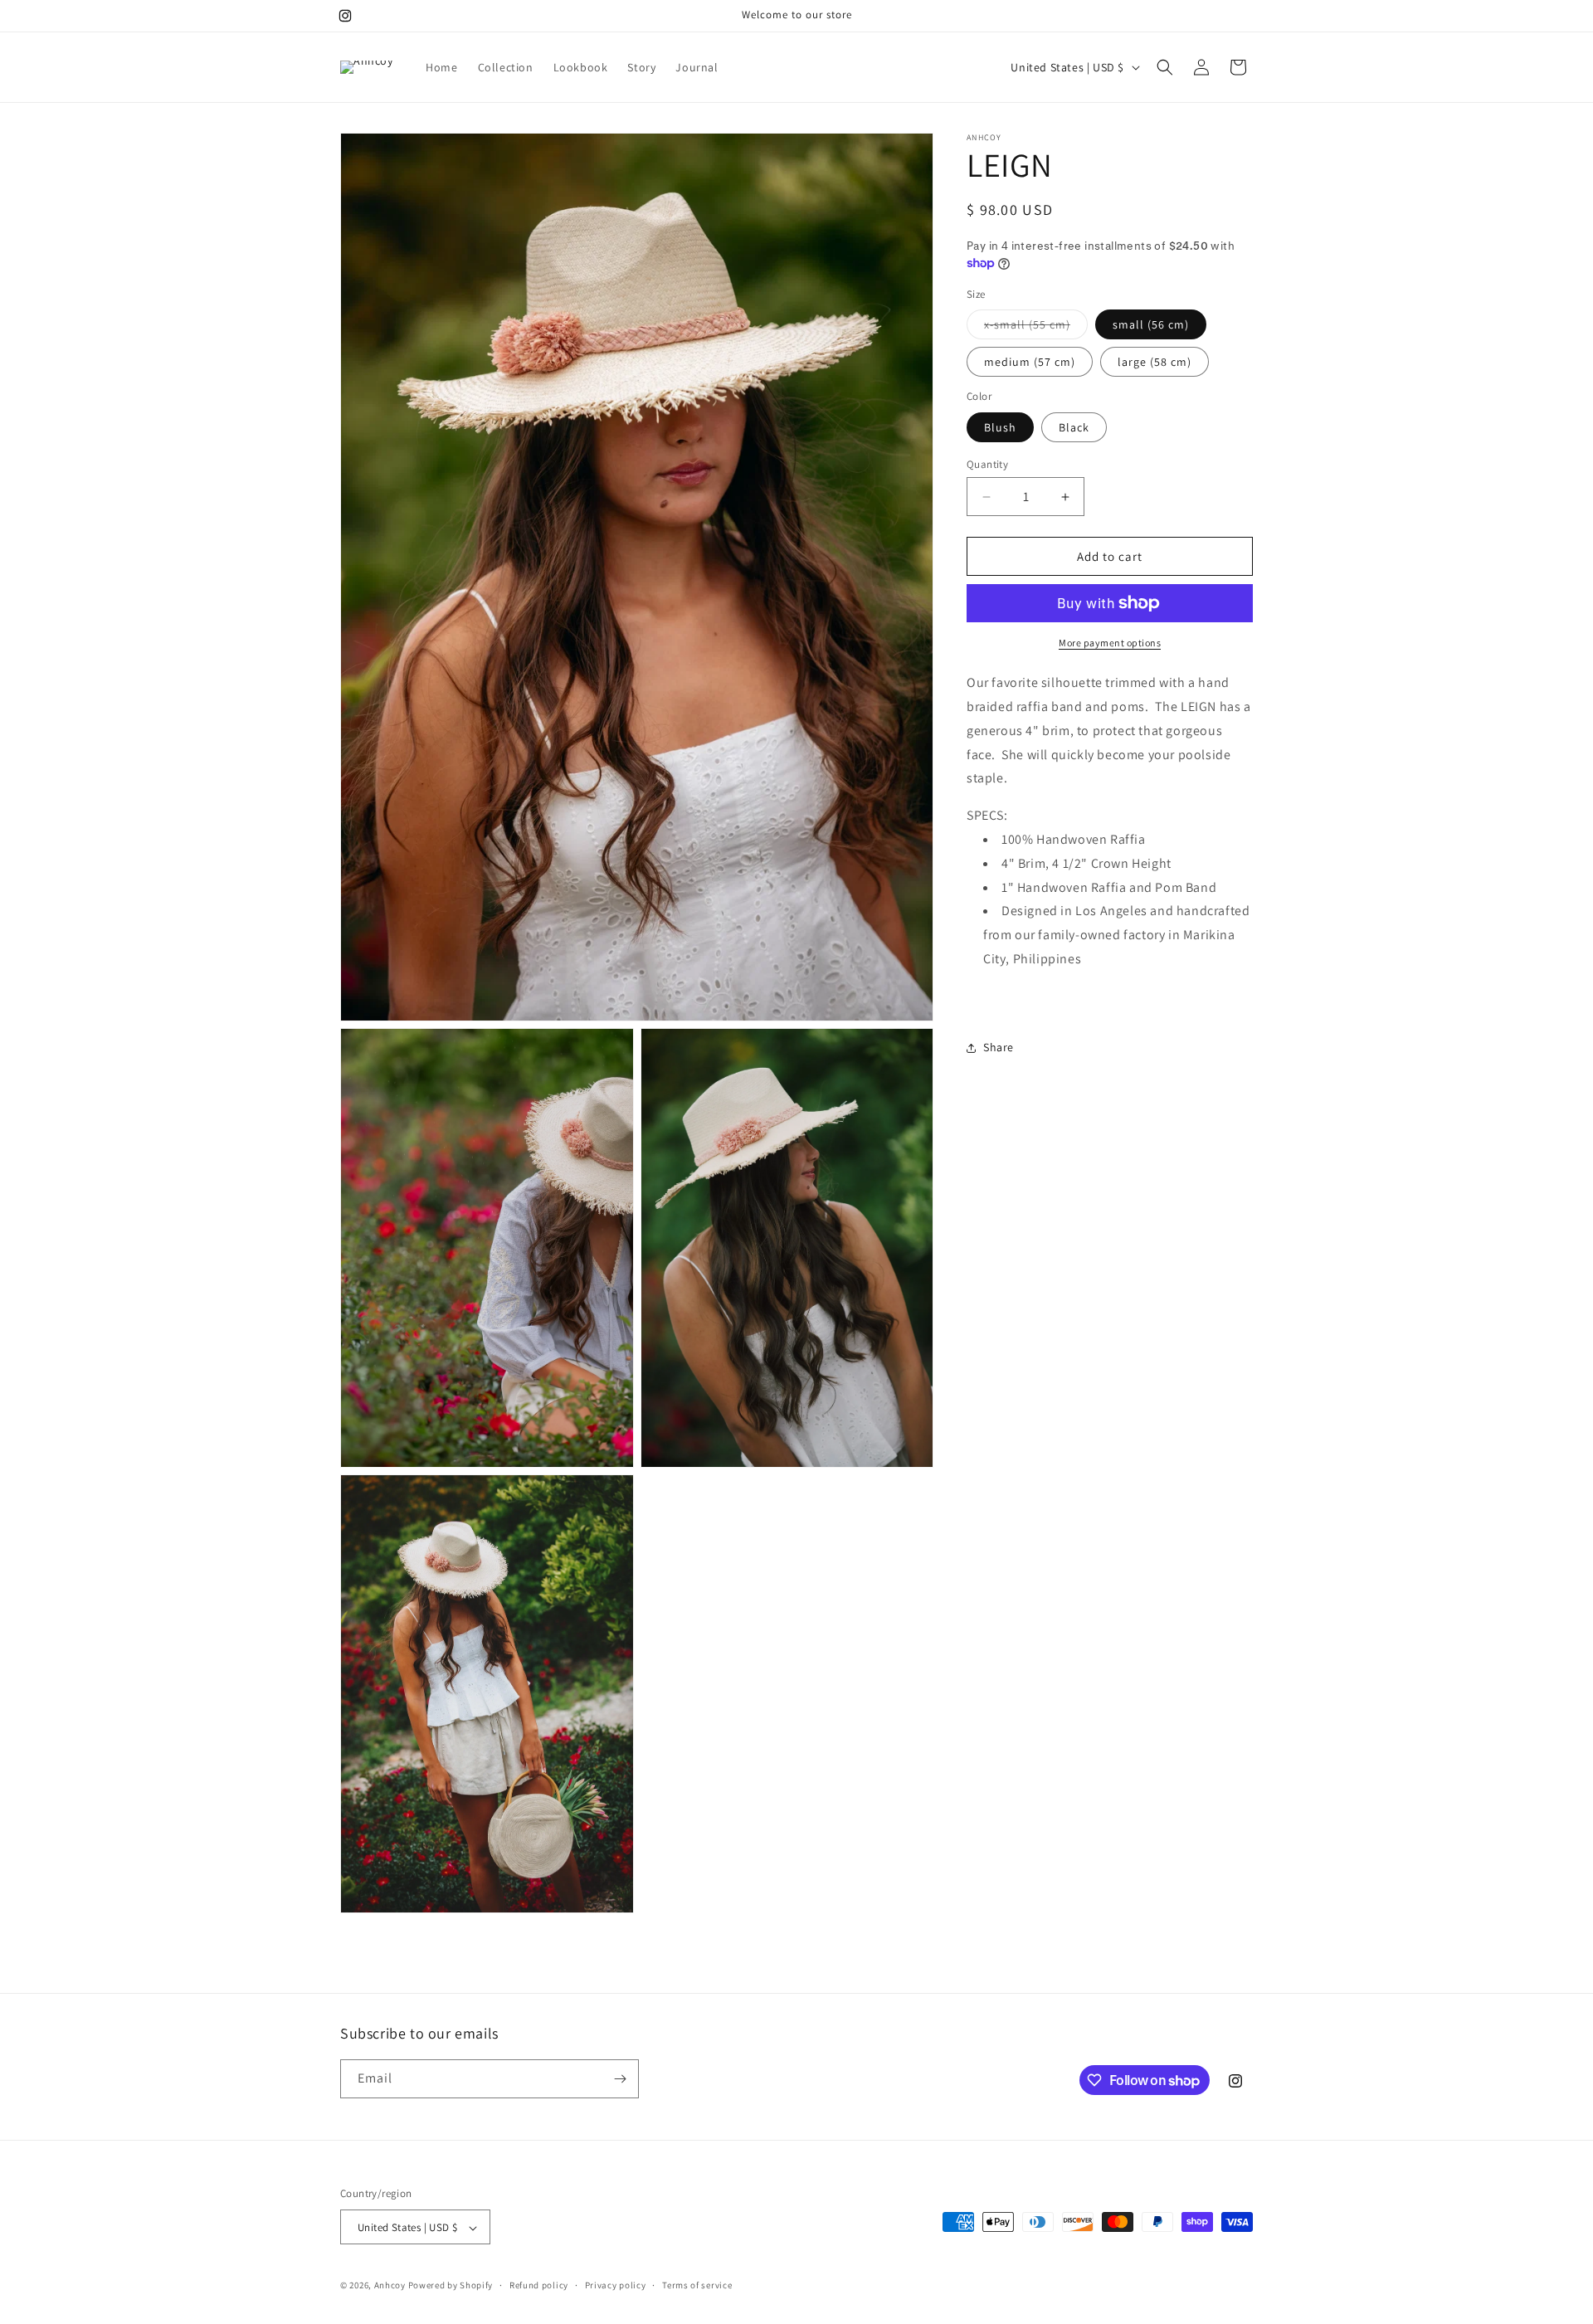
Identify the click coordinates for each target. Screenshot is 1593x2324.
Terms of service (697, 2286)
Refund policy (539, 2286)
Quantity (987, 464)
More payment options (1110, 643)
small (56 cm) (1151, 324)
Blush (1000, 427)
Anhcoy (390, 2286)
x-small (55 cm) (1036, 328)
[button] (1165, 67)
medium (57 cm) (1030, 362)
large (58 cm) (1155, 362)
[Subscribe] (620, 2079)
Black (1074, 427)
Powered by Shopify (451, 2286)
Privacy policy (616, 2286)
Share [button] (999, 1047)
